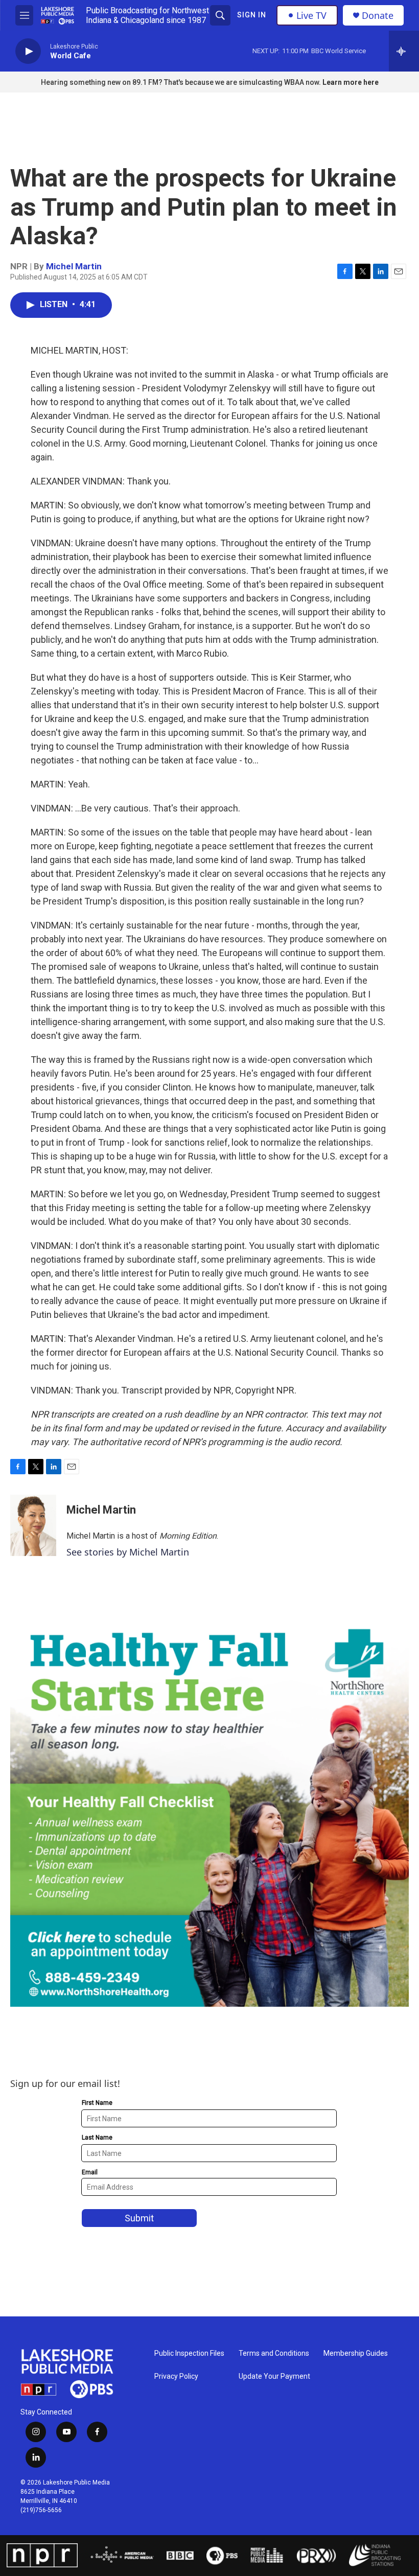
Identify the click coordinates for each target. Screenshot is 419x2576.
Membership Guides (356, 2353)
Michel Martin (74, 266)
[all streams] (404, 51)
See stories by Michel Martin (128, 1552)
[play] (28, 51)
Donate (378, 16)
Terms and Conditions (274, 2353)
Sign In (252, 15)
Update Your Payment (274, 2376)
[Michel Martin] (33, 1525)
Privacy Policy (176, 2376)
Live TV (311, 15)
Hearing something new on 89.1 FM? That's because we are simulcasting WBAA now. (182, 82)
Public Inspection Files (189, 2353)
